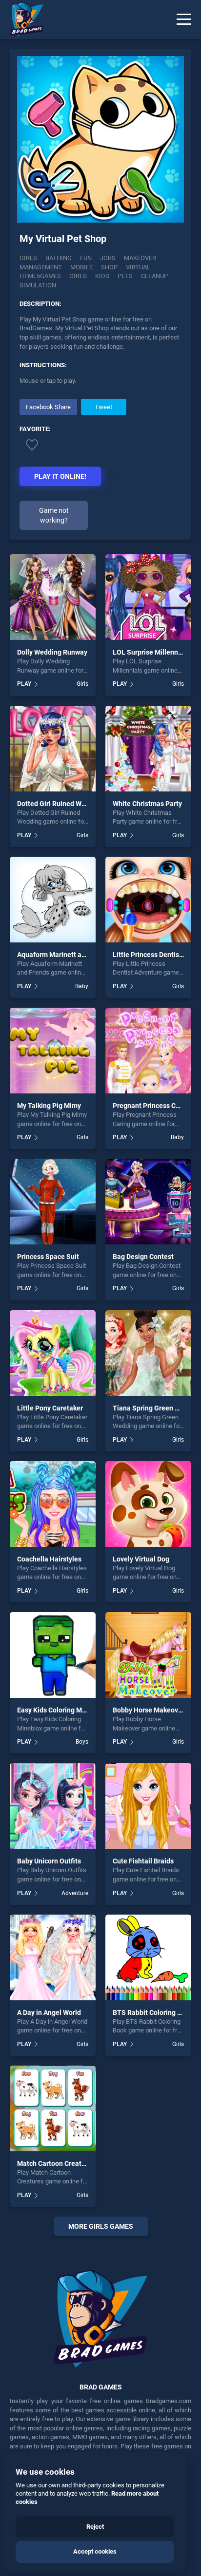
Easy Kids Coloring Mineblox (61, 1710)
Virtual (138, 267)
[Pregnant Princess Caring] (148, 1051)
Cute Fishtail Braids (143, 1861)
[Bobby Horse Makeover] (148, 1655)
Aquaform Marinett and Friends (66, 955)
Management (41, 267)
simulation (38, 285)
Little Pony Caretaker (50, 1408)
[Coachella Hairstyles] (53, 1504)
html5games (40, 276)
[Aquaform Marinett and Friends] (53, 900)
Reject (95, 2527)
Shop (109, 267)
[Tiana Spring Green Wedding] (148, 1353)
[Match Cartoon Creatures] (53, 2108)
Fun (86, 258)
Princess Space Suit (48, 1257)
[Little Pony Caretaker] (53, 1353)
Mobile (81, 267)
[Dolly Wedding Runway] (53, 597)
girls (78, 276)
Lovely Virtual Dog (141, 1559)
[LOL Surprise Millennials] (148, 597)
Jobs (108, 258)
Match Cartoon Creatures (56, 2163)
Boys (82, 1742)
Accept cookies (95, 2551)
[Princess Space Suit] (53, 1202)
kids (102, 276)
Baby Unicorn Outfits (49, 1861)
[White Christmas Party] (148, 749)
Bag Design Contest (143, 1257)
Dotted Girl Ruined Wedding (60, 804)
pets (125, 276)
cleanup (154, 276)
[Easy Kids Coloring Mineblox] (53, 1655)
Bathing (59, 258)
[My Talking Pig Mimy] (53, 1051)
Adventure (75, 1893)
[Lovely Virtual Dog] (148, 1504)
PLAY (24, 684)
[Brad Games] (22, 19)
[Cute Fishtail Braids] (148, 1806)
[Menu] (184, 19)
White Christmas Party (147, 804)
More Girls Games (101, 2226)
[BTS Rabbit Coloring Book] (148, 1957)
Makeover (140, 258)
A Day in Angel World (49, 2012)
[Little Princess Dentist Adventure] (148, 900)
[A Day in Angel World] (53, 1957)
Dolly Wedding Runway (52, 652)
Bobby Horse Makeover (149, 1710)
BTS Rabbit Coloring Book (153, 2012)
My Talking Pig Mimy (49, 1106)
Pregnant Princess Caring (152, 1106)
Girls (28, 258)
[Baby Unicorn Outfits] (53, 1806)
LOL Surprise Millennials (151, 652)
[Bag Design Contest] (148, 1202)
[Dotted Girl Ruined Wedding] (53, 749)
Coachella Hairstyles (49, 1559)
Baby (82, 986)
